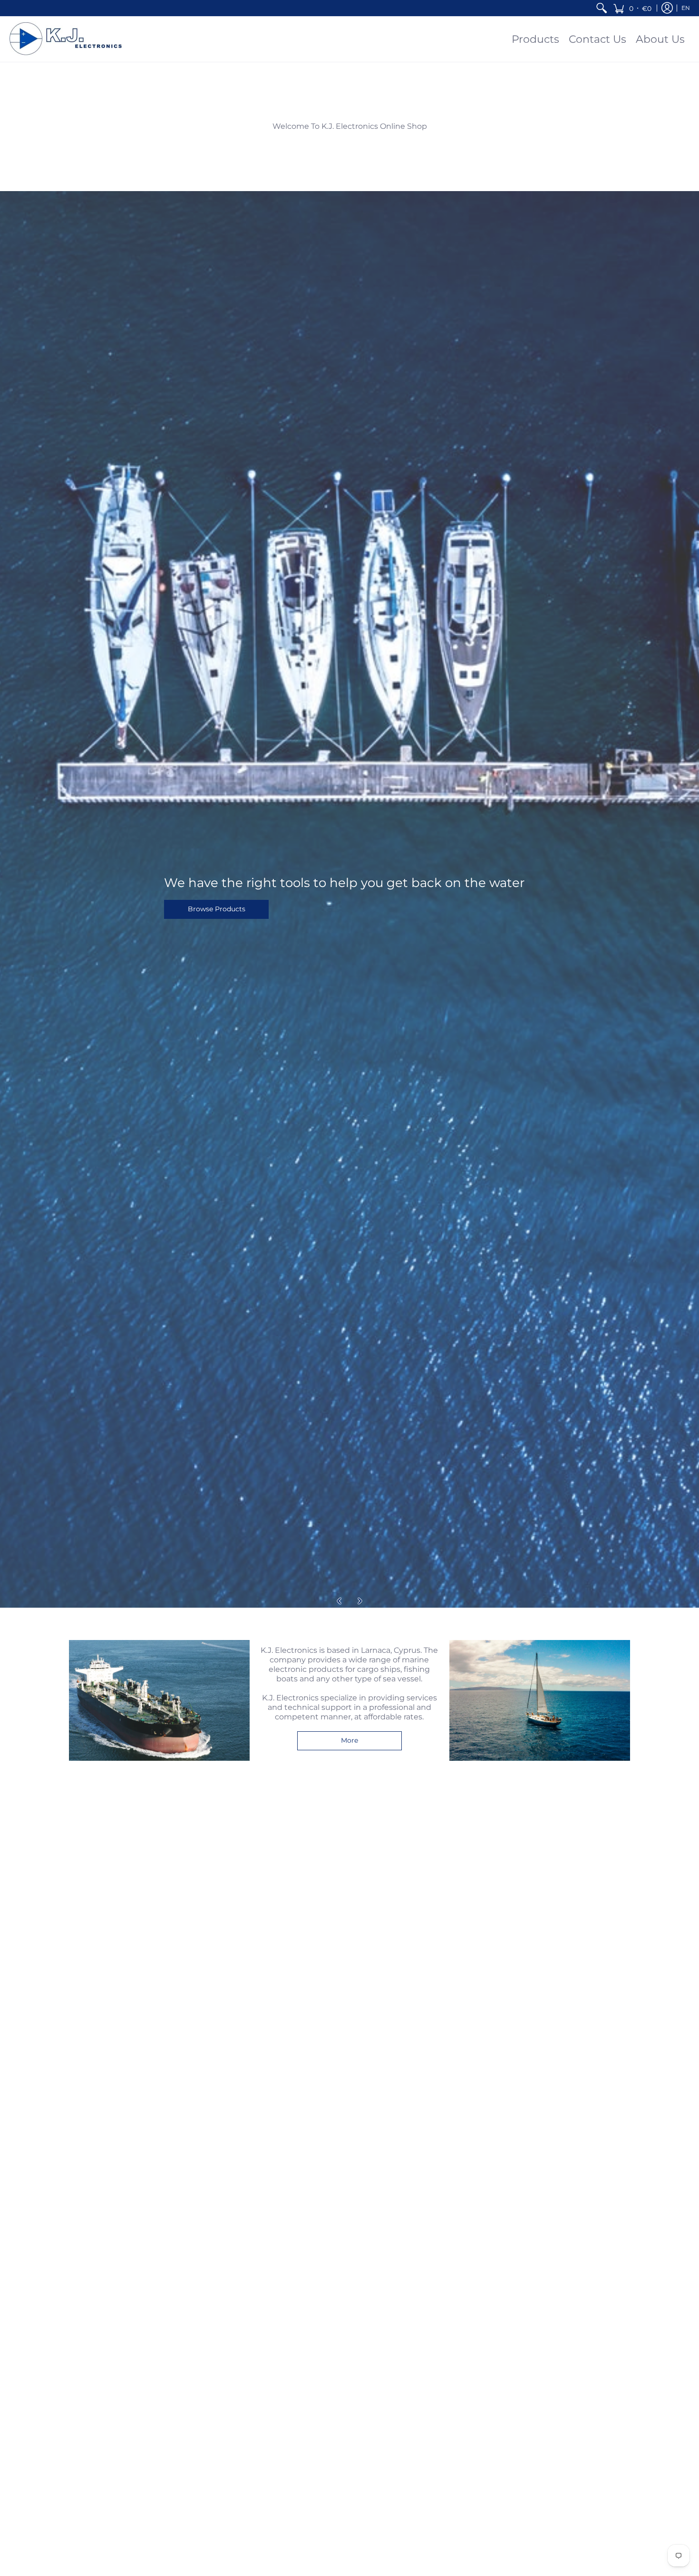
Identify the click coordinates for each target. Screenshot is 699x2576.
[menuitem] (602, 8)
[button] (632, 8)
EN (686, 8)
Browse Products (217, 909)
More (349, 1740)
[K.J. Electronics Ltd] (69, 39)
